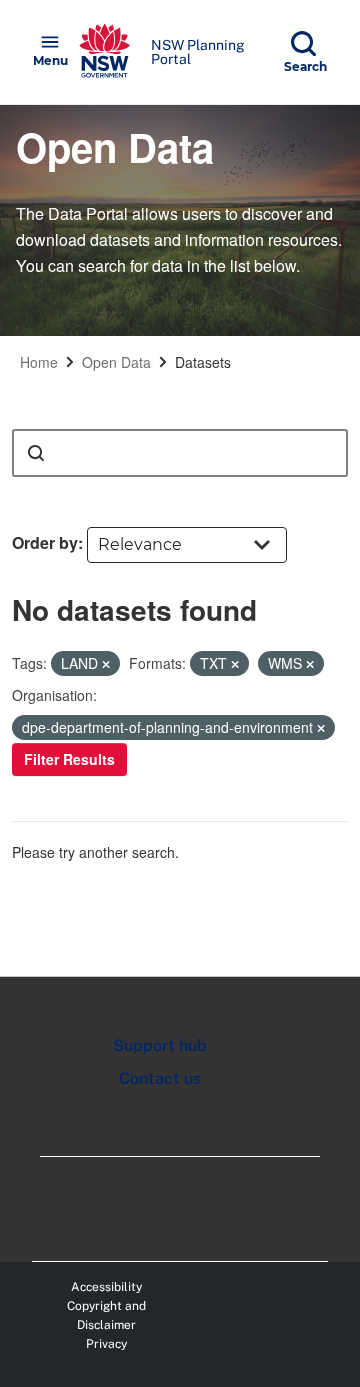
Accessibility (106, 1287)
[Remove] (106, 664)
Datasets (203, 362)
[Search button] (36, 453)
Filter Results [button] (69, 759)
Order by (45, 542)
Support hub (160, 1045)
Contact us (160, 1078)
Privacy (106, 1344)
